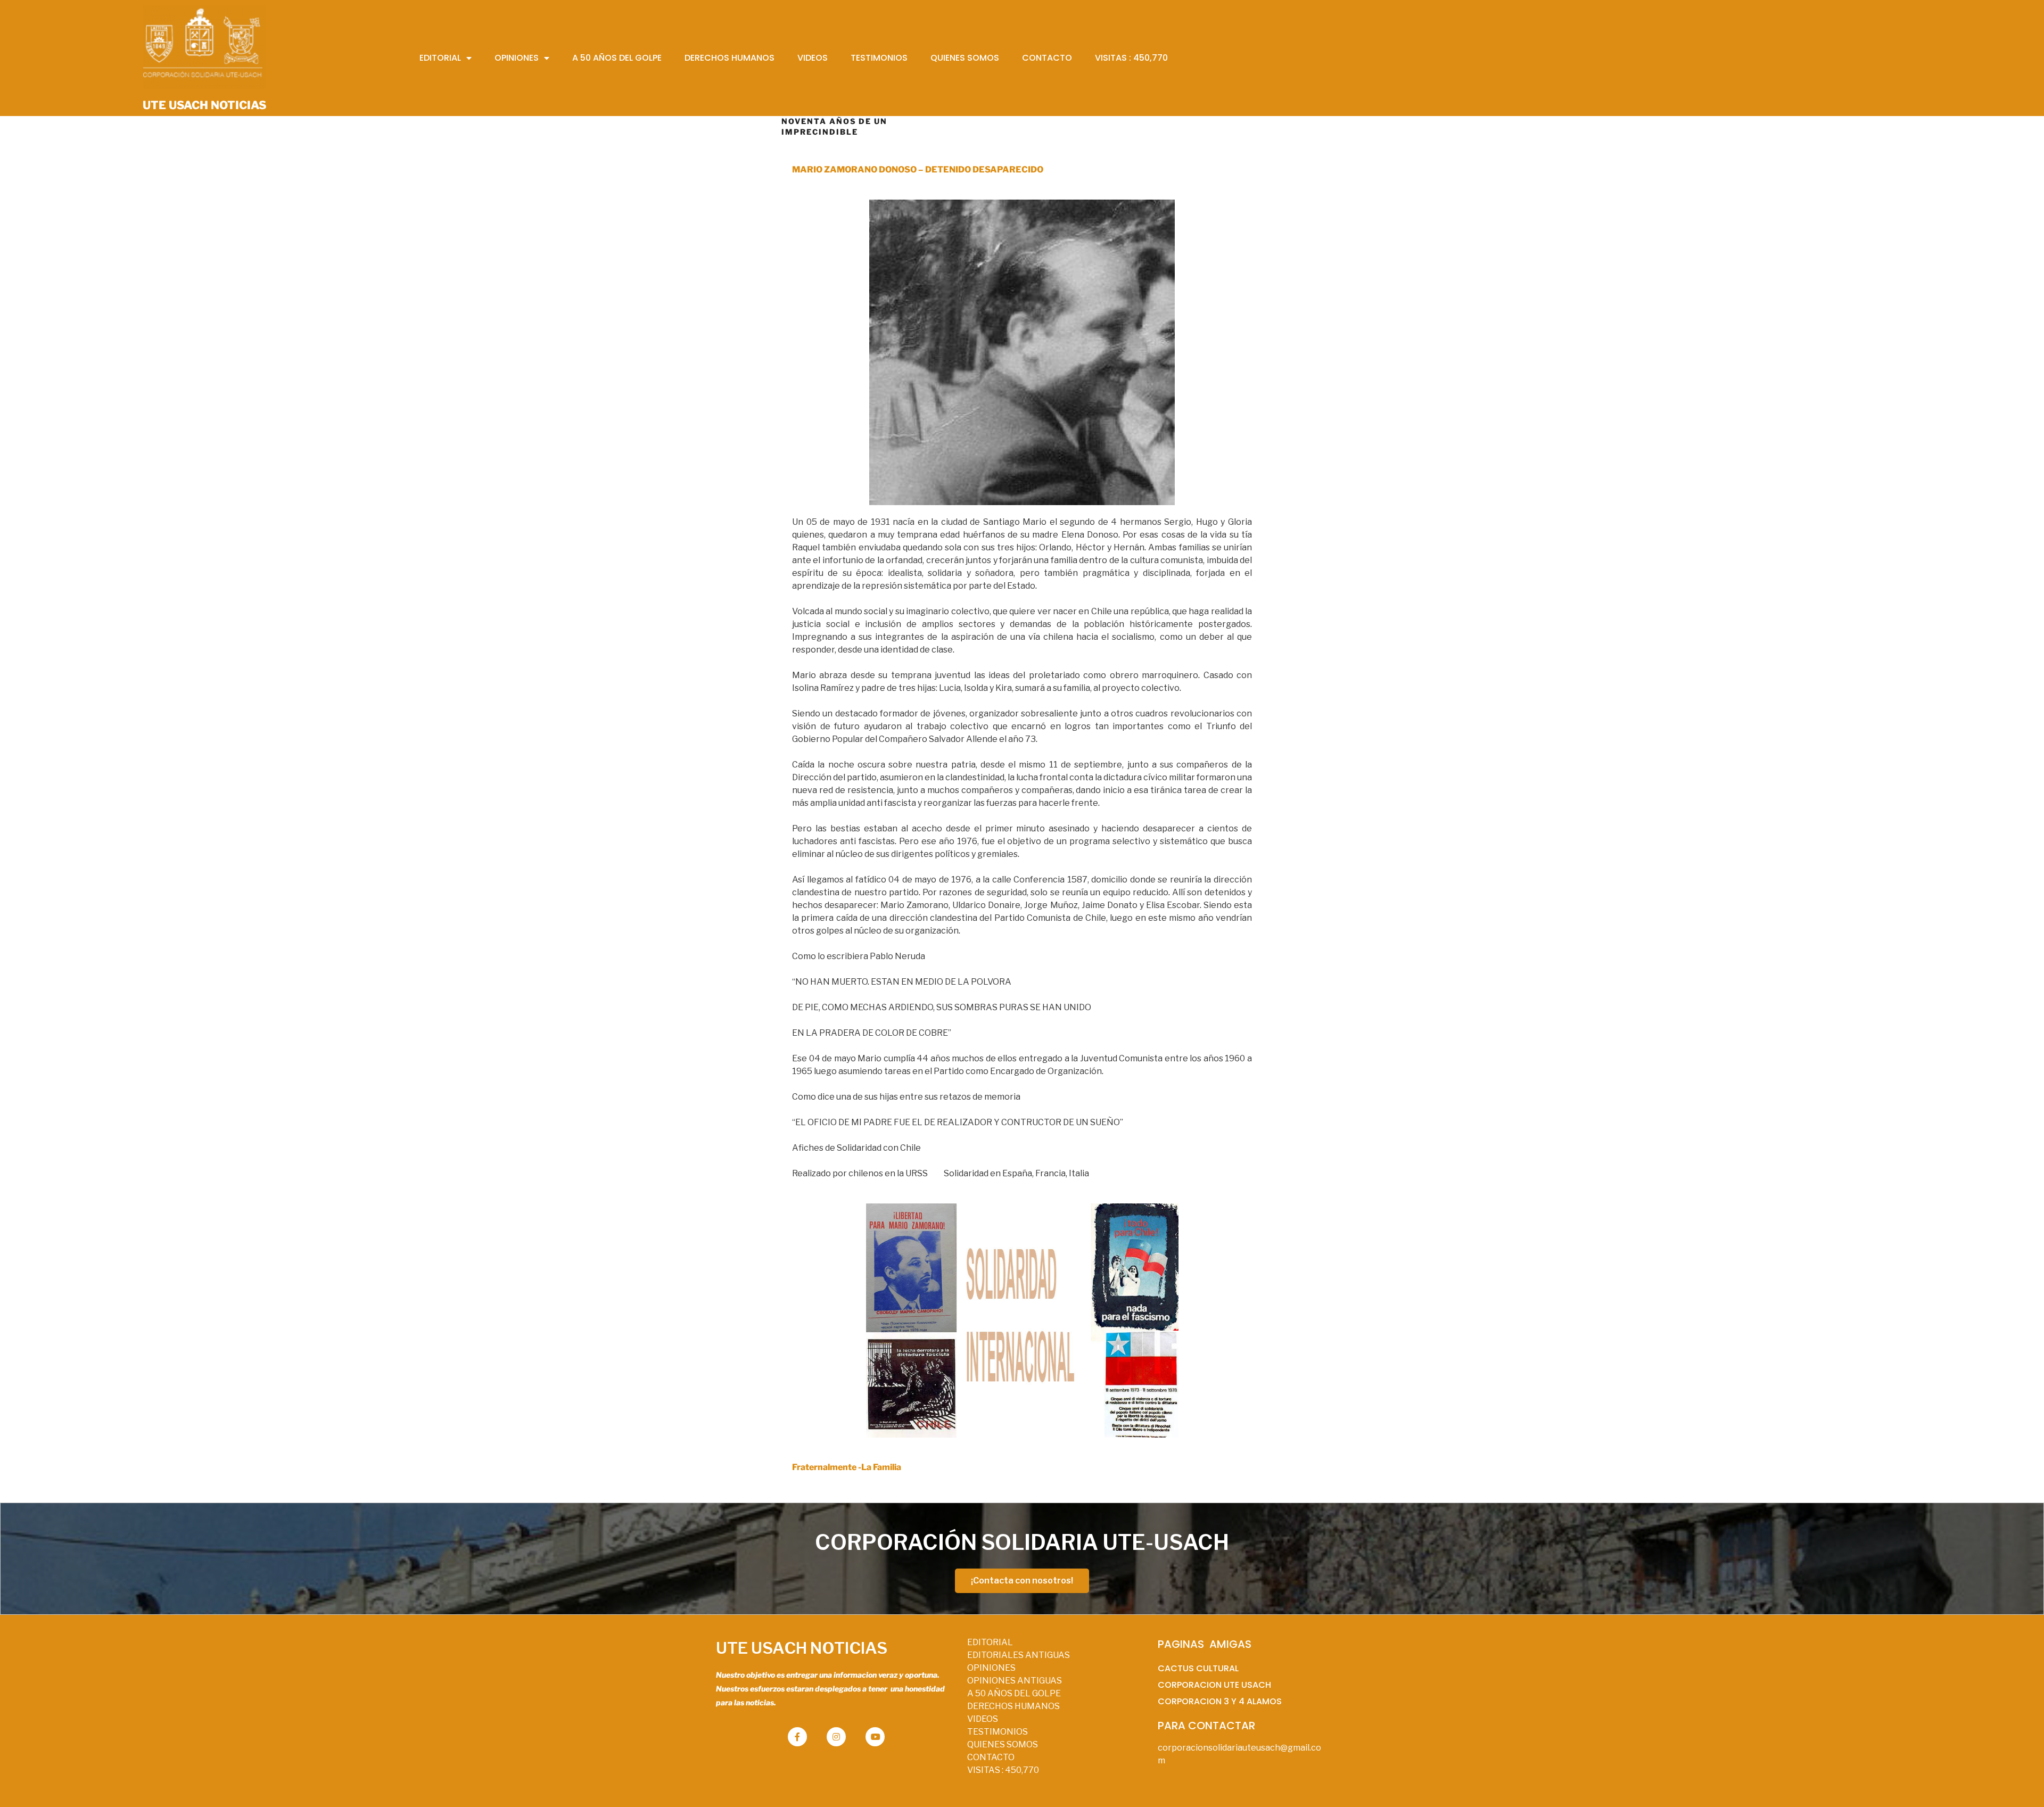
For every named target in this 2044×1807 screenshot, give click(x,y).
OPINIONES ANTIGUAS (1015, 1681)
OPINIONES (991, 1668)
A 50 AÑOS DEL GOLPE (1014, 1693)
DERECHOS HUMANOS (1013, 1706)
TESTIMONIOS (998, 1732)
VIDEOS (983, 1719)
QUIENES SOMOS (1003, 1744)
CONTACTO (991, 1757)
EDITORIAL (990, 1642)
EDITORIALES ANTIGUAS (1019, 1655)
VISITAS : (1003, 1770)
